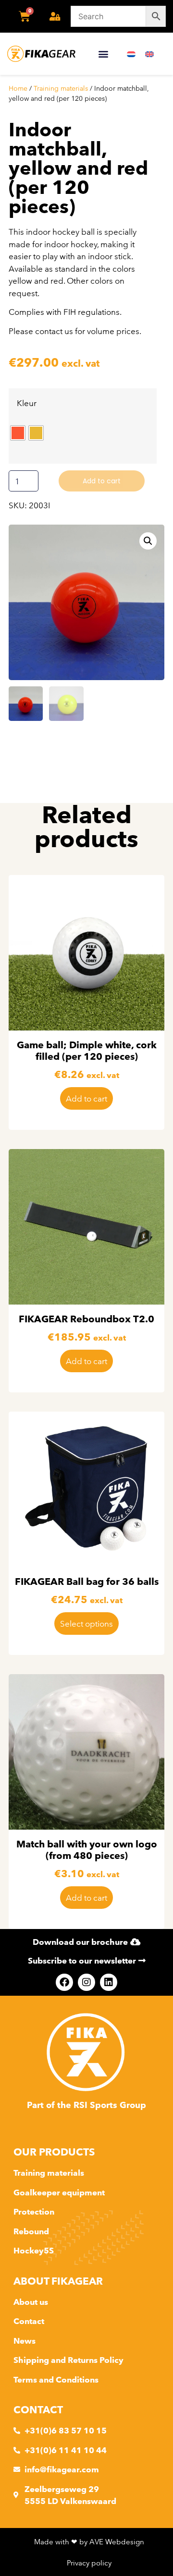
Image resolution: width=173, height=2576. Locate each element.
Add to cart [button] (86, 1098)
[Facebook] (64, 1982)
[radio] (18, 433)
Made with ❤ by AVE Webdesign (89, 2542)
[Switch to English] (149, 54)
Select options (86, 1623)
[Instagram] (86, 1982)
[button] (103, 54)
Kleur (27, 403)
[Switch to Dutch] (131, 54)
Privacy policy (89, 2563)
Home (18, 88)
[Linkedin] (109, 1982)
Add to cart (102, 481)
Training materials (61, 88)
